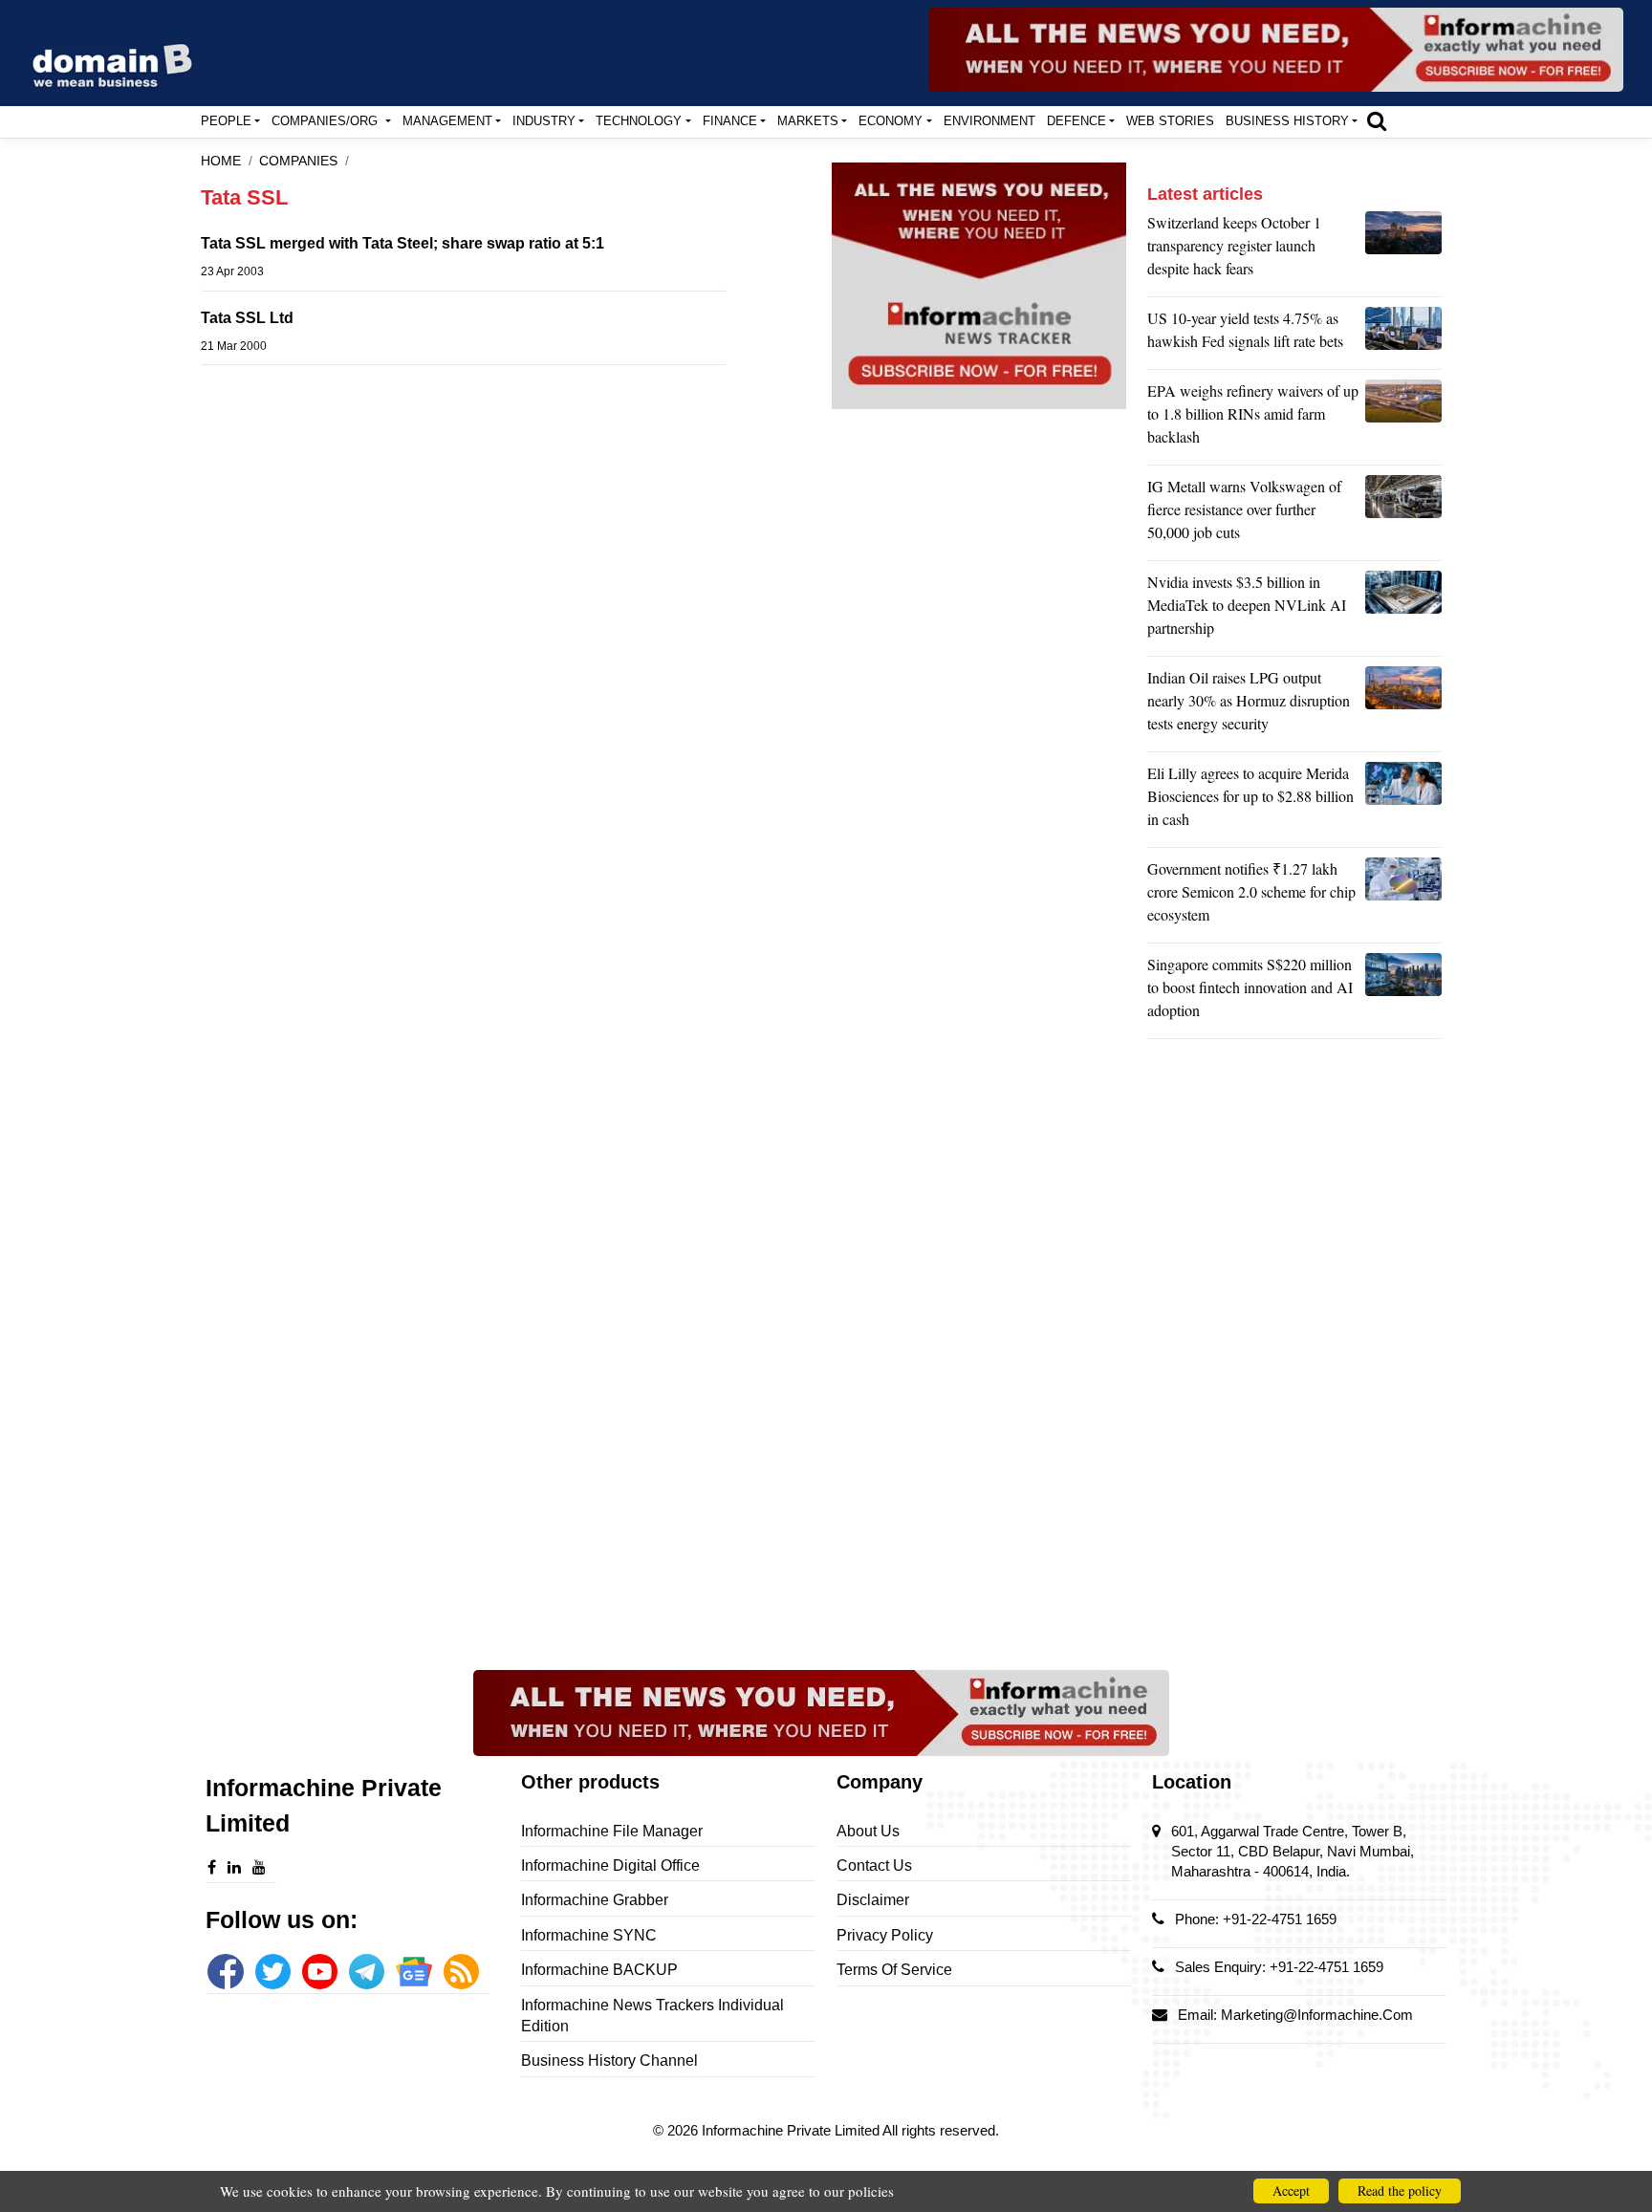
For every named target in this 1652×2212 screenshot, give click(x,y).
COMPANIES (298, 161)
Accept (1291, 2190)
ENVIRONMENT (989, 121)
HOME (221, 161)
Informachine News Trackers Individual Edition (652, 2016)
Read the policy (1400, 2190)
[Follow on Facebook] (225, 1972)
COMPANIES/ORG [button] (326, 121)
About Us (868, 1831)
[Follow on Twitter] (273, 1972)
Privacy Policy (885, 1935)
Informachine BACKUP (599, 1970)
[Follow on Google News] (413, 1972)
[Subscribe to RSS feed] (461, 1972)
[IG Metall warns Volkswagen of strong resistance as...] (1403, 514)
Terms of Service (894, 1970)
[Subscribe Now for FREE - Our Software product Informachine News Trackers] (1276, 50)
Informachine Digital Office (610, 1865)
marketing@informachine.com (1317, 2015)
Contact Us (874, 1865)
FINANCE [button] (730, 121)
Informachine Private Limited (792, 2130)
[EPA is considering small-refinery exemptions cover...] (1403, 419)
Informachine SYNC (589, 1935)
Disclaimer (873, 1900)
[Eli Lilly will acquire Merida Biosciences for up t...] (1403, 801)
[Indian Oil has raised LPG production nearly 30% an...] (1403, 705)
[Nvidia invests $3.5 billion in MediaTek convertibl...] (1403, 610)
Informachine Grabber (595, 1900)
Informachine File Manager (612, 1831)
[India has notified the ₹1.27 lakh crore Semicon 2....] (1403, 897)
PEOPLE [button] (226, 121)
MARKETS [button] (808, 121)
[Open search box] (1377, 120)
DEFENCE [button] (1076, 121)
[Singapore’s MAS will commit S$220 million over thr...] (1403, 992)
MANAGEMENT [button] (447, 121)
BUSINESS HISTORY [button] (1287, 121)
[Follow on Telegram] (367, 1972)
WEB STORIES (1170, 121)
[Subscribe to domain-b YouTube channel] (320, 1972)
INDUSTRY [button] (544, 121)
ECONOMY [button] (891, 121)
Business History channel (609, 2060)
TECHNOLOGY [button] (639, 121)
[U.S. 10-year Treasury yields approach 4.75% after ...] (1403, 335)
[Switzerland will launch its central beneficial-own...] (1403, 250)
